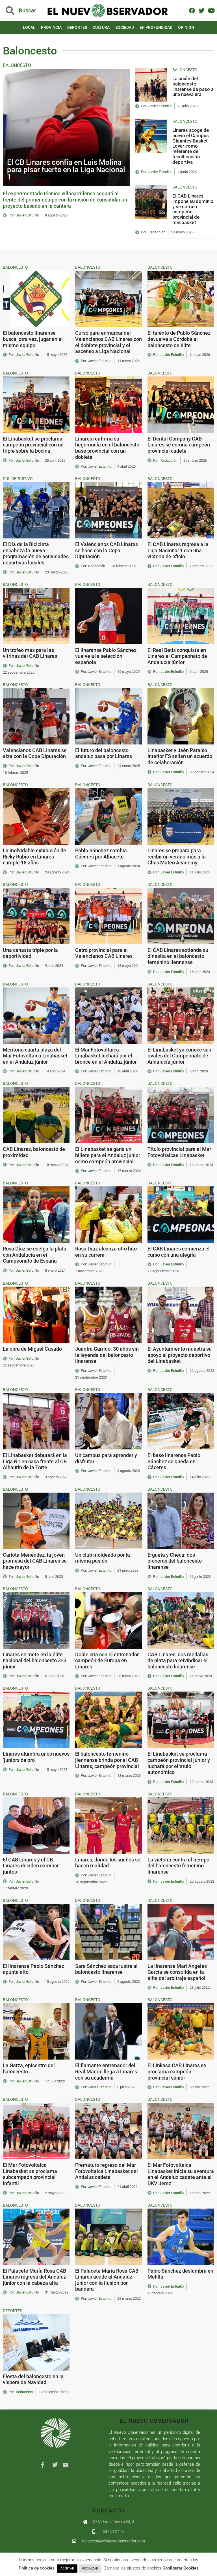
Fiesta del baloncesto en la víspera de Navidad (33, 2379)
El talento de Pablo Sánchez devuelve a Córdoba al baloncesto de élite (179, 339)
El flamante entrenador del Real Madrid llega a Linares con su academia (106, 2071)
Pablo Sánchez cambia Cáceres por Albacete (101, 854)
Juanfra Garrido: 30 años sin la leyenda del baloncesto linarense (107, 1355)
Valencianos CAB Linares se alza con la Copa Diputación (35, 753)
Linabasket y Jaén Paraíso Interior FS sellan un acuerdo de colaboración (180, 756)
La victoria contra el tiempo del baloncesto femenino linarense (178, 1866)
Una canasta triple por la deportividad (30, 953)
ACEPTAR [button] (67, 2569)
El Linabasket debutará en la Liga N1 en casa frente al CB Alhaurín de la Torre (35, 1461)
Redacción (157, 232)
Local (29, 27)
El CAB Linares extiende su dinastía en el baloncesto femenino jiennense (178, 956)
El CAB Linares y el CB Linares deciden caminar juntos (31, 1866)
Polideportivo (18, 479)
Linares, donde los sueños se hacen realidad (108, 1863)
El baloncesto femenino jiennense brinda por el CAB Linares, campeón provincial (107, 1760)
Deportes (77, 27)
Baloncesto (17, 65)
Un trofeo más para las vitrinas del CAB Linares (30, 653)
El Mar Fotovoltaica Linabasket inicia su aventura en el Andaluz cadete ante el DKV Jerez (181, 2174)
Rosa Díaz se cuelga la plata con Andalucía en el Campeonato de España (35, 1255)
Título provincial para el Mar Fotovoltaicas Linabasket (179, 1152)
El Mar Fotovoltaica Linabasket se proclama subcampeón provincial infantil (30, 2174)
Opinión (186, 27)
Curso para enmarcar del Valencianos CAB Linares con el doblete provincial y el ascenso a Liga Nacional (108, 342)
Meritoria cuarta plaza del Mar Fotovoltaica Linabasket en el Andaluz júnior (35, 1056)
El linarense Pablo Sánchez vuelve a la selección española (106, 656)
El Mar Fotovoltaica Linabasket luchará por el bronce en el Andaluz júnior (106, 1056)
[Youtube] (211, 10)
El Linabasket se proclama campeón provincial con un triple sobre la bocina (33, 445)
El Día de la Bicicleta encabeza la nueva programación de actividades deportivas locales (36, 553)
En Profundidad (156, 27)
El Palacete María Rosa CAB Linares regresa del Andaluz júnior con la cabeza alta (34, 2277)
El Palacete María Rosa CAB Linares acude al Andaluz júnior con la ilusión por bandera (107, 2280)
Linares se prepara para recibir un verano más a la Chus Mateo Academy (177, 857)
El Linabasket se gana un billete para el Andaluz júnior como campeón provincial (108, 1155)
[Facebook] (192, 10)
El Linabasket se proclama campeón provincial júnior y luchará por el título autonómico (179, 1763)
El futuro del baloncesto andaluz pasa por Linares (104, 753)
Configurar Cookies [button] (181, 2568)
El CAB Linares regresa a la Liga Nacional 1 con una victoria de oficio (178, 550)
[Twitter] (202, 10)
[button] (22, 11)
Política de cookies (37, 2568)
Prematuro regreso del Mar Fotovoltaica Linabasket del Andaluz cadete (107, 2171)
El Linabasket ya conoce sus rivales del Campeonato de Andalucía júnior (179, 1056)
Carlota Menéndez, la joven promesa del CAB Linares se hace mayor (35, 1561)
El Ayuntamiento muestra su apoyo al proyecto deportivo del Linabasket (180, 1355)
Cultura (101, 27)
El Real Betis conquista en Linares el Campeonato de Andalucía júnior (177, 656)
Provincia (51, 27)
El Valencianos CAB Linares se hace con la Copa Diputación (107, 550)
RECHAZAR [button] (90, 2569)
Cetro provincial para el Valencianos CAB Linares (104, 953)
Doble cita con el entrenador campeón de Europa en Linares (107, 1661)
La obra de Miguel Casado (32, 1349)
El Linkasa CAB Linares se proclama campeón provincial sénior (177, 2071)
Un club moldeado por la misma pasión (103, 1558)
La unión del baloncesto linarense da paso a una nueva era (193, 86)
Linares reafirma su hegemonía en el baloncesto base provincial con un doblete (107, 448)
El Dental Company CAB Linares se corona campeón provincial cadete (179, 445)
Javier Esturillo (27, 215)
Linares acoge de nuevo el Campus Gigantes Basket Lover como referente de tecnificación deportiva (191, 146)
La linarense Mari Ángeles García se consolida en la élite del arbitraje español (177, 1972)
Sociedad (125, 27)
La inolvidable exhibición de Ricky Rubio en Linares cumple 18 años (34, 857)
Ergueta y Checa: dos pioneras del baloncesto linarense (175, 1561)
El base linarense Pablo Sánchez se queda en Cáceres (174, 1461)
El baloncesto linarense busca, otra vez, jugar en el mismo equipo (33, 339)
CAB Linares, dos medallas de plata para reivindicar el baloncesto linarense (178, 1661)
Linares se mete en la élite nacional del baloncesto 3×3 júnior (35, 1661)
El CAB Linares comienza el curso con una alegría (179, 1252)
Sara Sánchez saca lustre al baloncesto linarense (106, 1969)
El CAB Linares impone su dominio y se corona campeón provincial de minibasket (193, 209)
